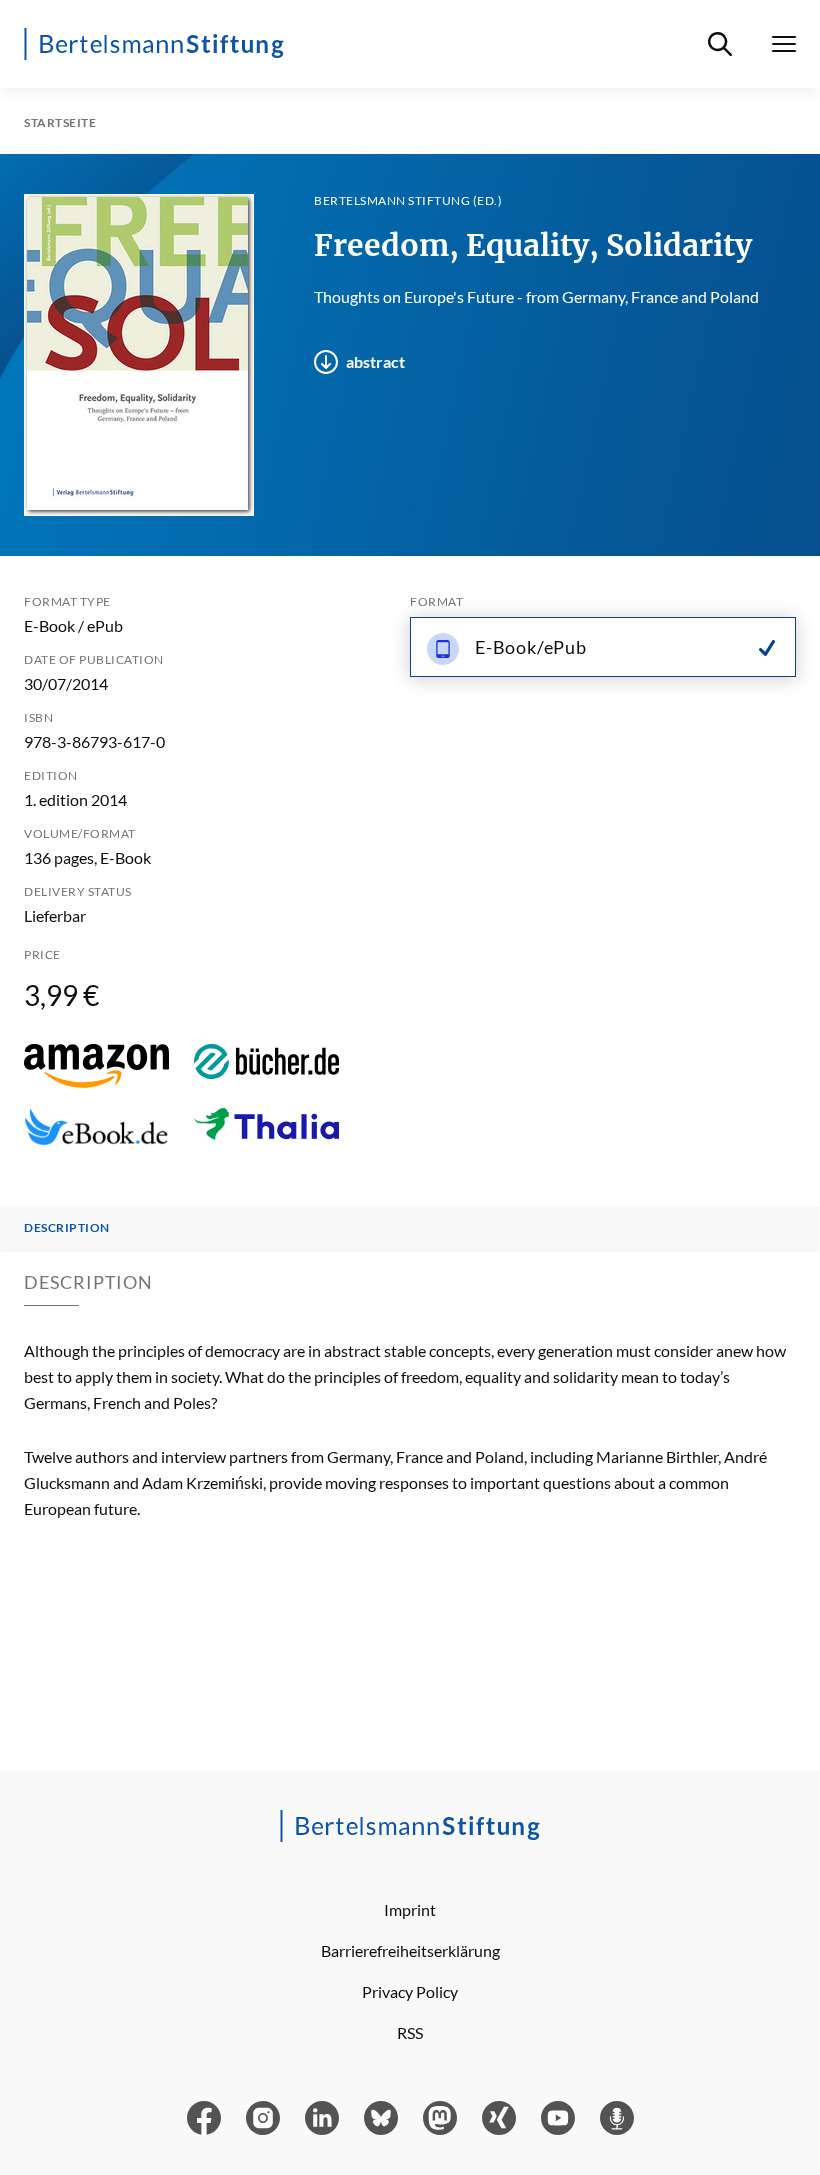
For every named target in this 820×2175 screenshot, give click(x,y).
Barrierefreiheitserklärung (410, 1950)
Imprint (410, 1909)
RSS (410, 2032)
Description (67, 1228)
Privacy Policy (410, 1991)
